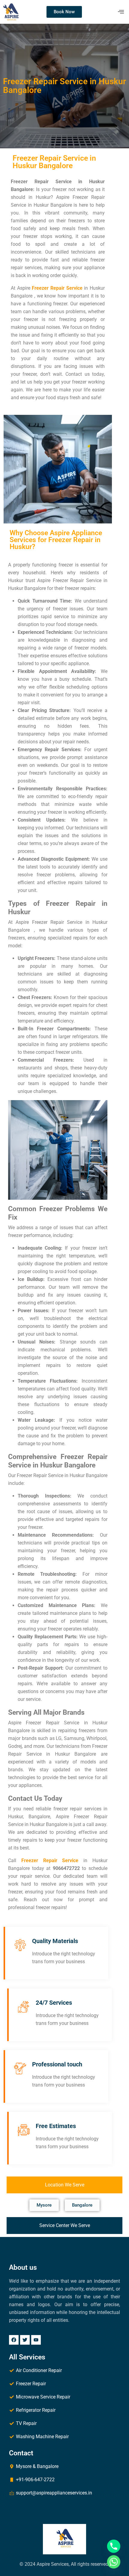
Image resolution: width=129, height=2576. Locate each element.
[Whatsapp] (114, 2562)
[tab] (64, 2185)
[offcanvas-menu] (121, 12)
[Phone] (114, 2546)
